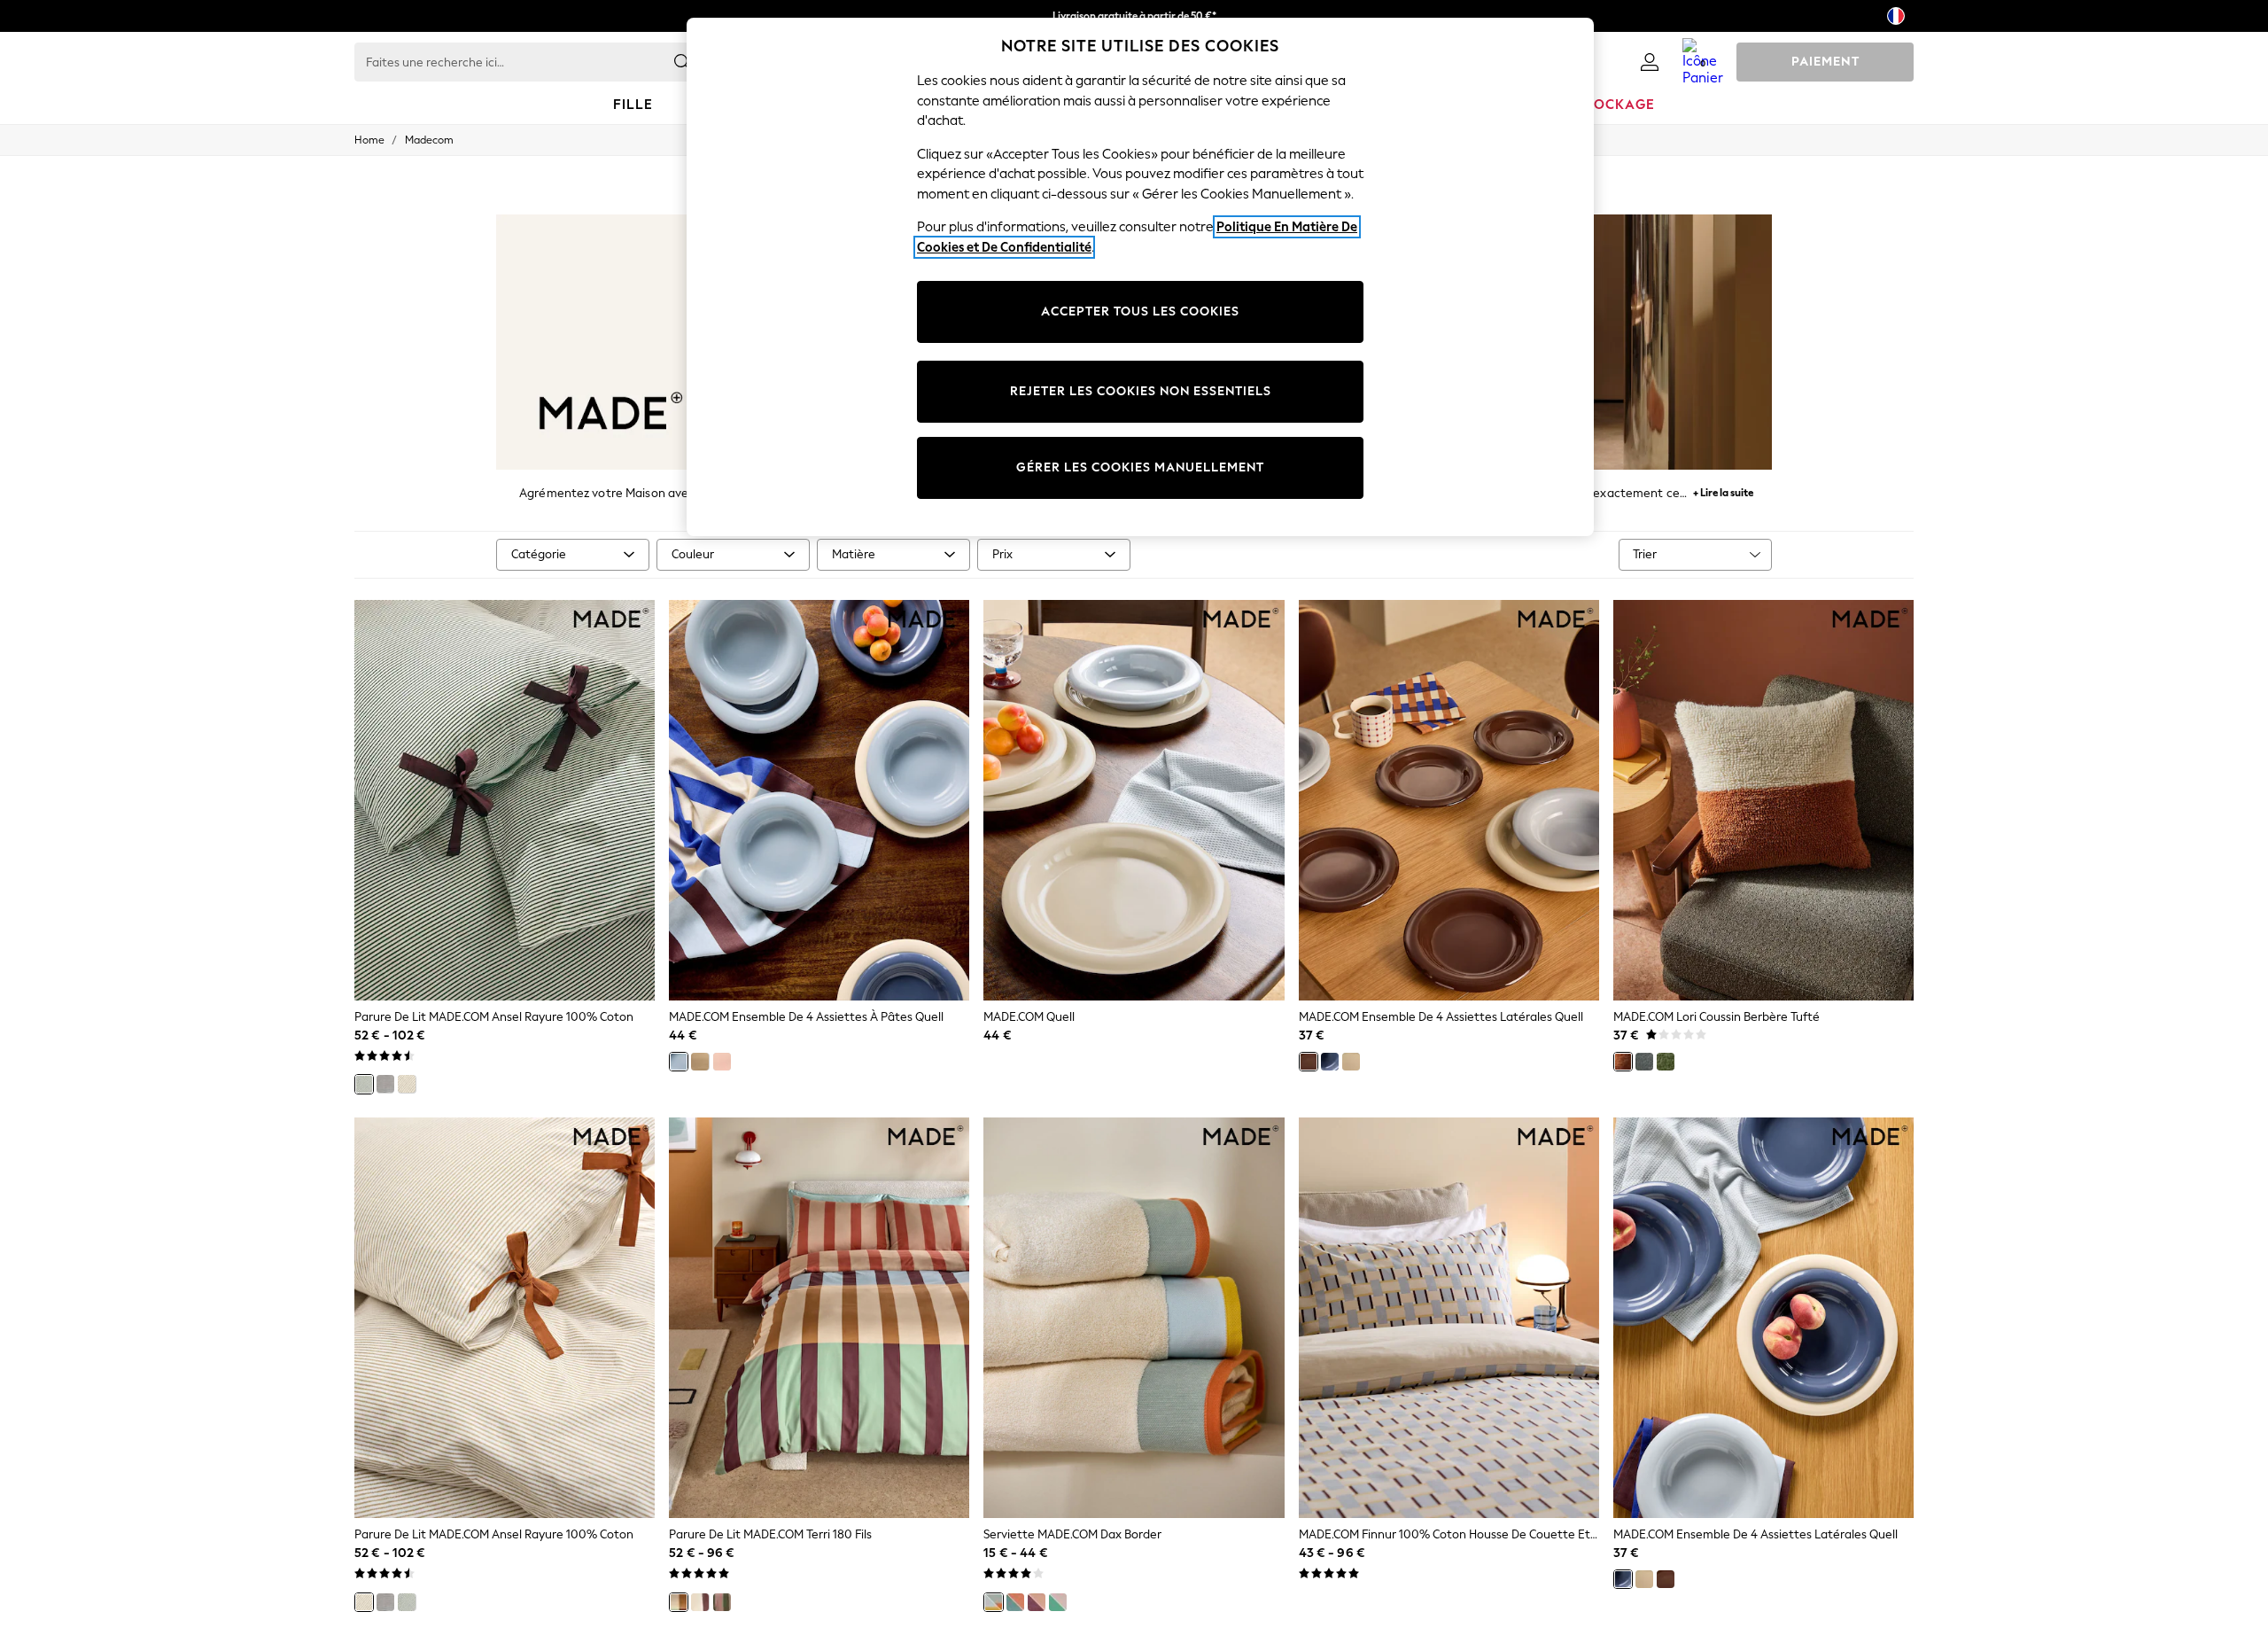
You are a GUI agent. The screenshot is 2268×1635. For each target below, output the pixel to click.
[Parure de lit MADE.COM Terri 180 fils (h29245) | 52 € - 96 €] (819, 1318)
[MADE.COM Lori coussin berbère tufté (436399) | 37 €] (1763, 800)
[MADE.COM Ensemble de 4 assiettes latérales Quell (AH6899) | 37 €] (1763, 1318)
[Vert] (364, 1084)
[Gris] (385, 1084)
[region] (1140, 277)
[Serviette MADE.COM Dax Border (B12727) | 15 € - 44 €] (1134, 1318)
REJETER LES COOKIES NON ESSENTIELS (1141, 391)
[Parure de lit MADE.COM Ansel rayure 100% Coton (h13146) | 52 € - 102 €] (505, 1318)
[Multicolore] (679, 1602)
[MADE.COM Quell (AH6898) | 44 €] (1134, 800)
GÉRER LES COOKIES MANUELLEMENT (1140, 467)
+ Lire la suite (1723, 490)
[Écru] (407, 1084)
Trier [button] (1645, 554)
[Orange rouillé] (1623, 1062)
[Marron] (1309, 1062)
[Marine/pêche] (1015, 1602)
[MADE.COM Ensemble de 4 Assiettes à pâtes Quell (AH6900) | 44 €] (819, 800)
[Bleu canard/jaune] (993, 1602)
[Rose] (722, 1062)
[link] (1650, 62)
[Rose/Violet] (1037, 1602)
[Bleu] (679, 1062)
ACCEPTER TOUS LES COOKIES (1140, 311)
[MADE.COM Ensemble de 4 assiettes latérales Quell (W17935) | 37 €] (1449, 800)
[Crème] (700, 1062)
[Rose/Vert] (1058, 1602)
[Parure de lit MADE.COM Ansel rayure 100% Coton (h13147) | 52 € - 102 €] (505, 800)
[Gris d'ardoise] (1644, 1062)
